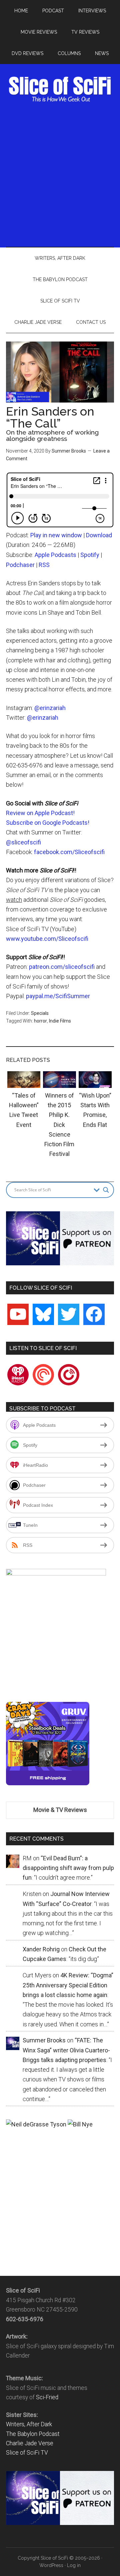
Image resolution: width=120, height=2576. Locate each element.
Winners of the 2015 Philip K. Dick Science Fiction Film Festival (59, 1125)
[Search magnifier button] (106, 1190)
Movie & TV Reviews (60, 1810)
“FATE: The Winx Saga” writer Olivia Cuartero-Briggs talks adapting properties (66, 2050)
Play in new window (56, 535)
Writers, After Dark (29, 2424)
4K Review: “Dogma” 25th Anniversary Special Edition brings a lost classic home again (68, 1985)
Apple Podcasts (55, 555)
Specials (40, 1013)
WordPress (51, 2565)
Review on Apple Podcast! (40, 813)
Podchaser (20, 565)
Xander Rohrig (41, 1949)
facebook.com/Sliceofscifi (69, 852)
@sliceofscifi (23, 842)
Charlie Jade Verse (30, 2443)
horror (40, 1021)
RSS (44, 565)
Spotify (90, 555)
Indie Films (60, 1021)
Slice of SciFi (60, 89)
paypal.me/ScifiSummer (58, 996)
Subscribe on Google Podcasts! (48, 823)
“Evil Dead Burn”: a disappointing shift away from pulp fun (68, 1868)
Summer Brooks (69, 451)
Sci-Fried (47, 2397)
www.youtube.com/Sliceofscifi (47, 939)
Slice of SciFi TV (27, 2453)
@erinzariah (50, 708)
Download (99, 535)
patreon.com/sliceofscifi (62, 967)
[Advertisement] (60, 174)
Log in (74, 2565)
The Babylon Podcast (33, 2434)
